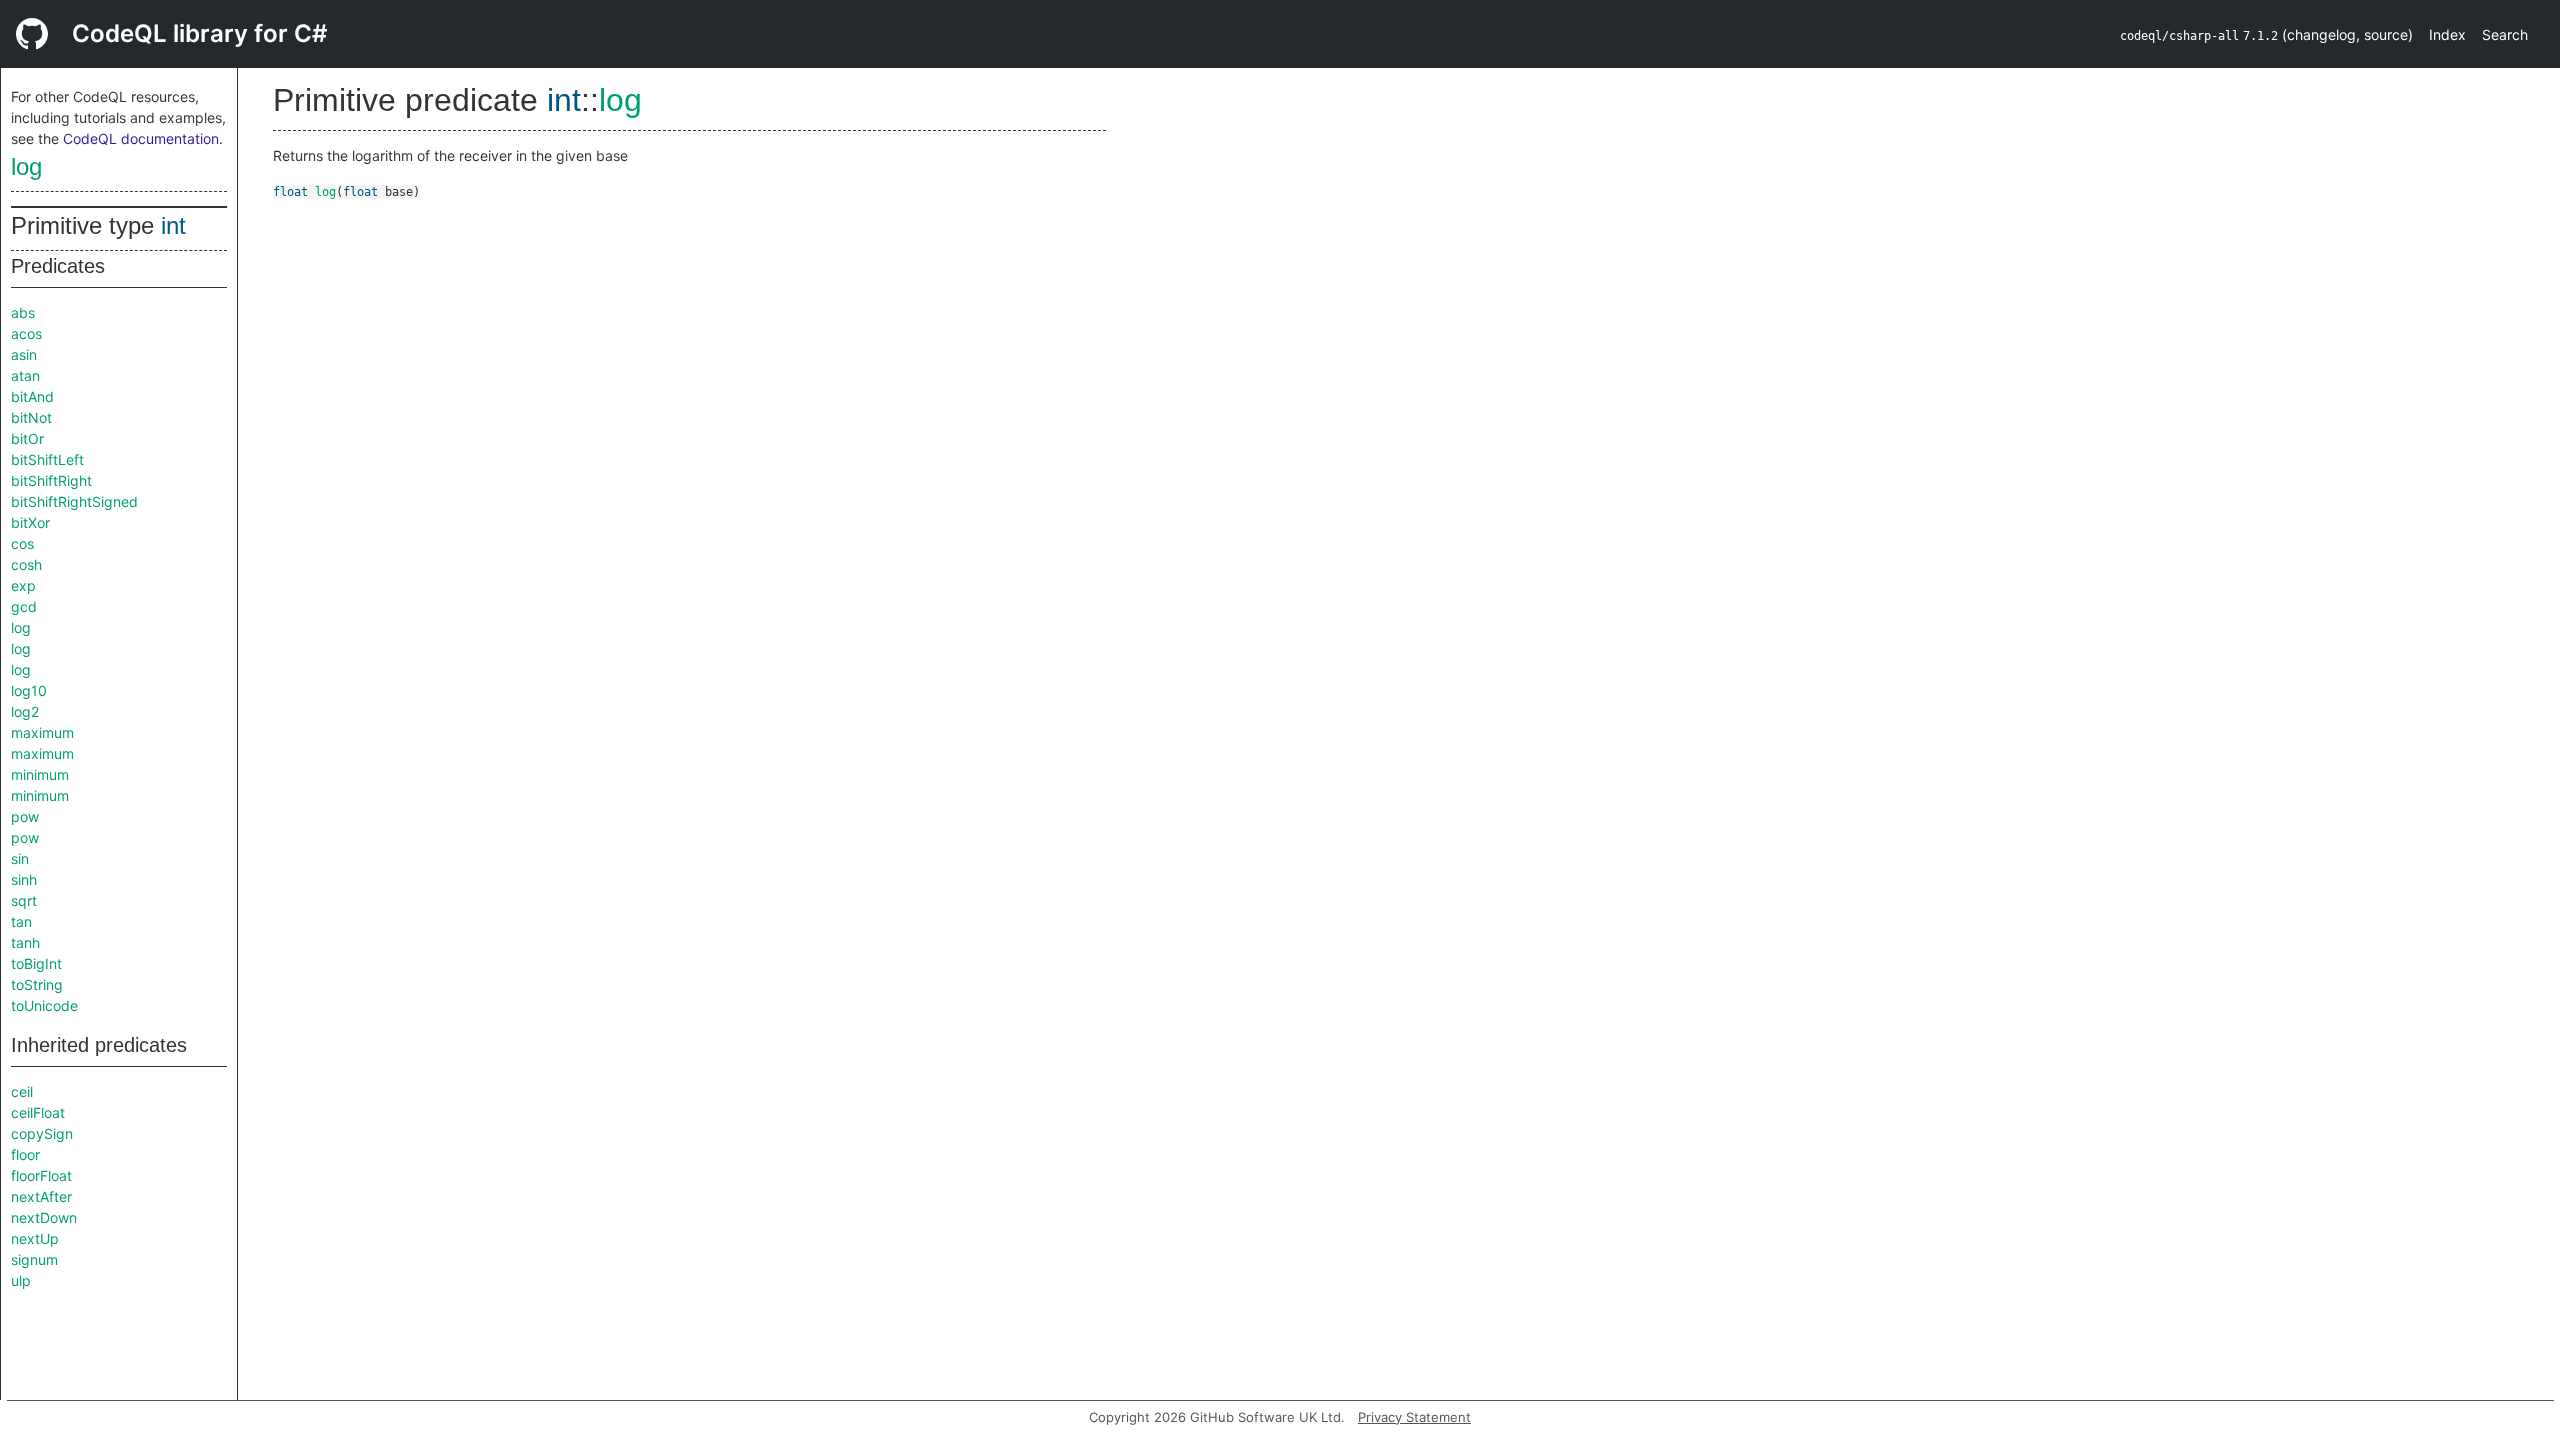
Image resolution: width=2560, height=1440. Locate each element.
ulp (21, 1280)
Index (2447, 34)
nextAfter (41, 1196)
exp (23, 585)
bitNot (31, 417)
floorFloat (41, 1175)
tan (21, 921)
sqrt (24, 900)
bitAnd (32, 396)
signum (34, 1259)
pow (25, 816)
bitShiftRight (51, 480)
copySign (42, 1133)
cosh (26, 564)
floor (25, 1154)
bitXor (30, 522)
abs (23, 312)
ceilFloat (38, 1112)
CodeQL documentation (141, 138)
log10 (29, 690)
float (290, 192)
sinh (24, 879)
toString (37, 984)
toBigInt (36, 963)
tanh (25, 942)
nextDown (44, 1217)
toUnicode (44, 1005)
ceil (22, 1091)
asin (24, 354)
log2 (25, 711)
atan (25, 375)
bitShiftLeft (47, 459)
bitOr (27, 438)
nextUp (35, 1238)
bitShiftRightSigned (74, 501)
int (173, 225)
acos (26, 333)
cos (22, 543)
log (26, 166)
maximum (42, 732)
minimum (40, 774)
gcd (24, 606)
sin (20, 858)
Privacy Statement (1414, 1417)
